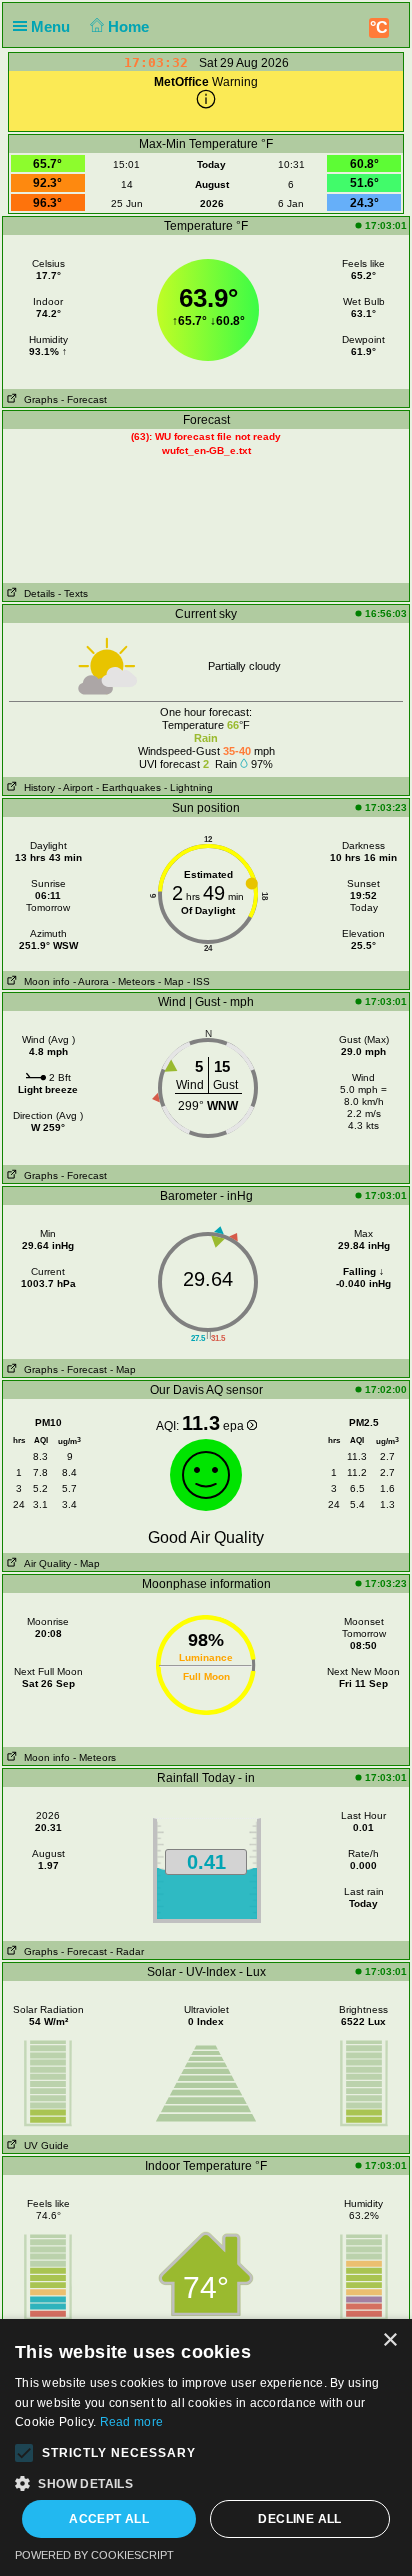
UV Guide (43, 2145)
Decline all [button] (299, 2519)
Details (36, 593)
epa (235, 1426)
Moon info (44, 981)
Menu (52, 26)
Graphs (38, 399)
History (36, 787)
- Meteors (133, 981)
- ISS (198, 981)
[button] (24, 2453)
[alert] (206, 2447)
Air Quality (44, 1563)
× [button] (389, 2340)
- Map (171, 981)
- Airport (75, 787)
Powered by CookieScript (94, 2555)
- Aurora (91, 981)
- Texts (73, 593)
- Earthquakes (128, 787)
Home (130, 26)
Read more (132, 2422)
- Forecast (84, 399)
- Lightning (188, 787)
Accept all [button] (109, 2519)
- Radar (127, 1951)
